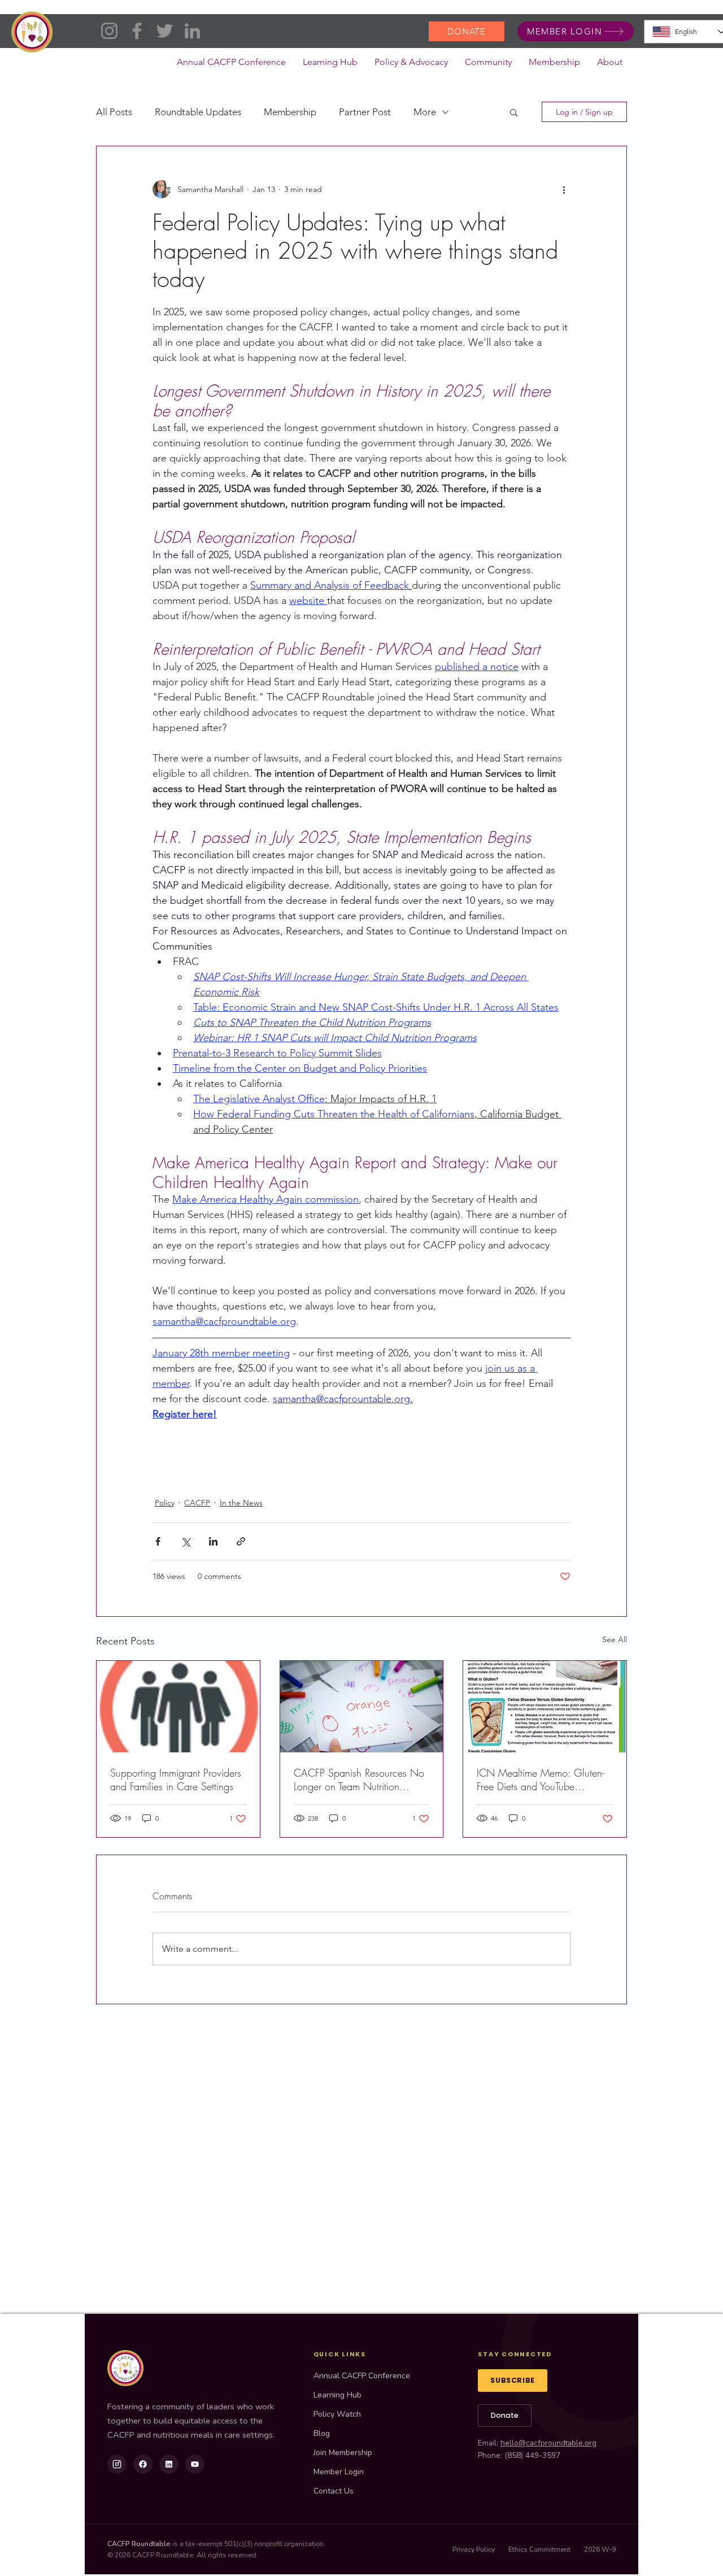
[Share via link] (241, 1541)
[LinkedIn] (192, 31)
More (425, 112)
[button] (411, 66)
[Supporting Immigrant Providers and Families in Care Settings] (178, 1707)
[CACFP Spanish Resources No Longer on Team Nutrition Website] (362, 1707)
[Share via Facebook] (158, 1541)
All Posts (114, 112)
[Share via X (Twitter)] (186, 1541)
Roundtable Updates (198, 112)
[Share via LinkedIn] (213, 1541)
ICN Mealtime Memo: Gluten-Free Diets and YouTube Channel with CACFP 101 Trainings (540, 1779)
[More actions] (564, 189)
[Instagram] (109, 31)
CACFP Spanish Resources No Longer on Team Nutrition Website (359, 1779)
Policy (165, 1503)
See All (615, 1639)
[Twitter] (165, 31)
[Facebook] (137, 31)
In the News (241, 1503)
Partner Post (365, 112)
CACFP (197, 1503)
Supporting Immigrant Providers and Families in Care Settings (176, 1779)
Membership (290, 112)
